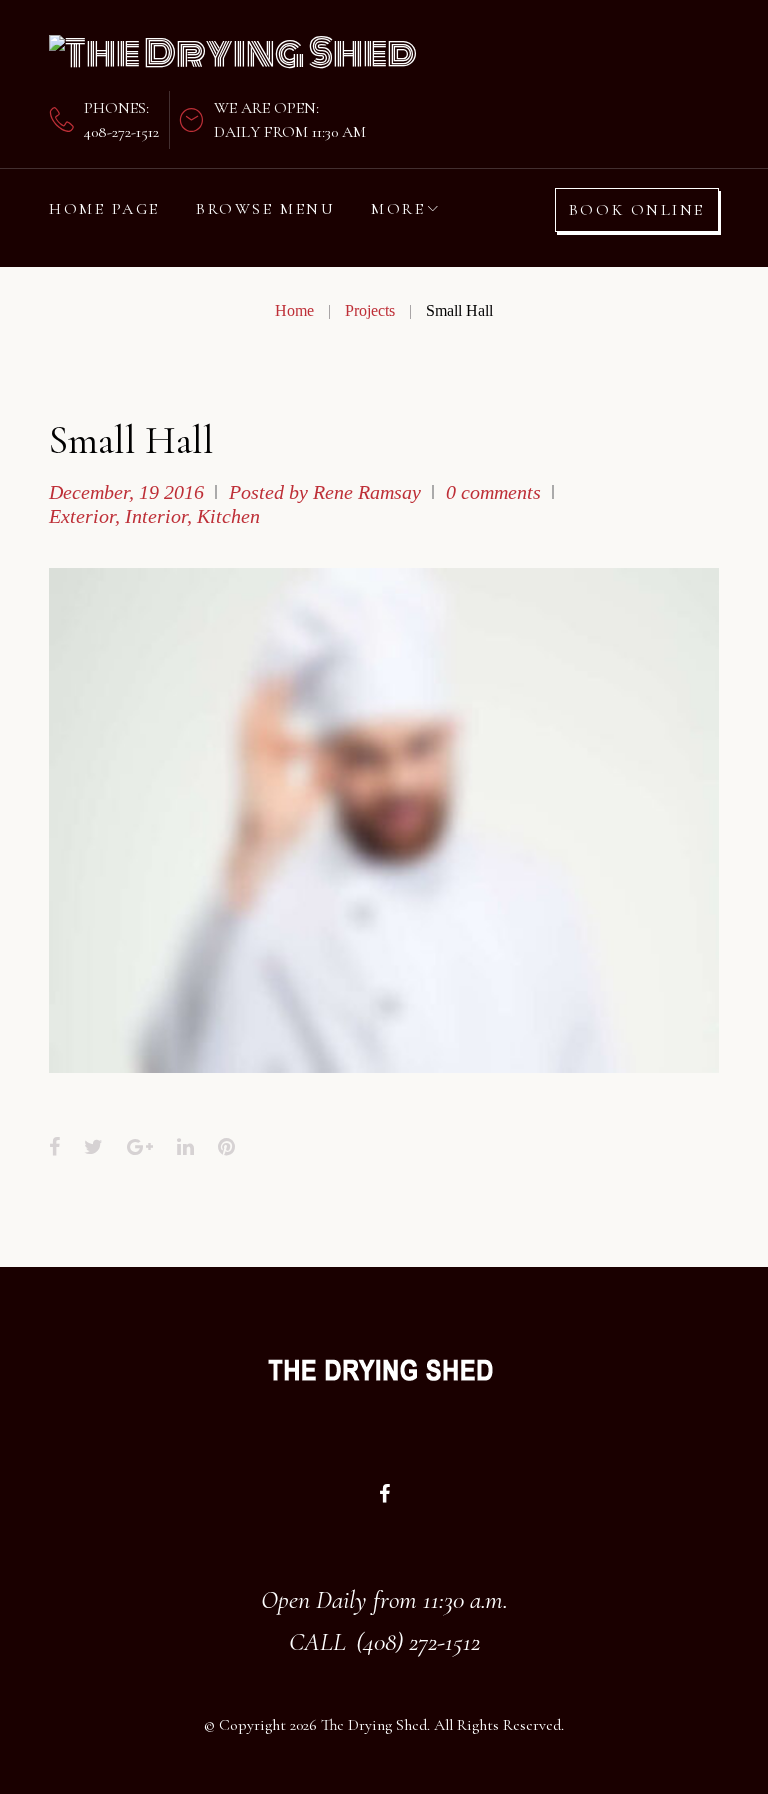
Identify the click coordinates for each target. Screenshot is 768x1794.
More (398, 209)
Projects (370, 310)
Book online (637, 210)
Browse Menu (265, 209)
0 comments (493, 492)
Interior (156, 516)
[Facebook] (384, 1494)
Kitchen (228, 516)
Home (294, 310)
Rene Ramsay (367, 492)
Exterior (82, 516)
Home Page (104, 209)
